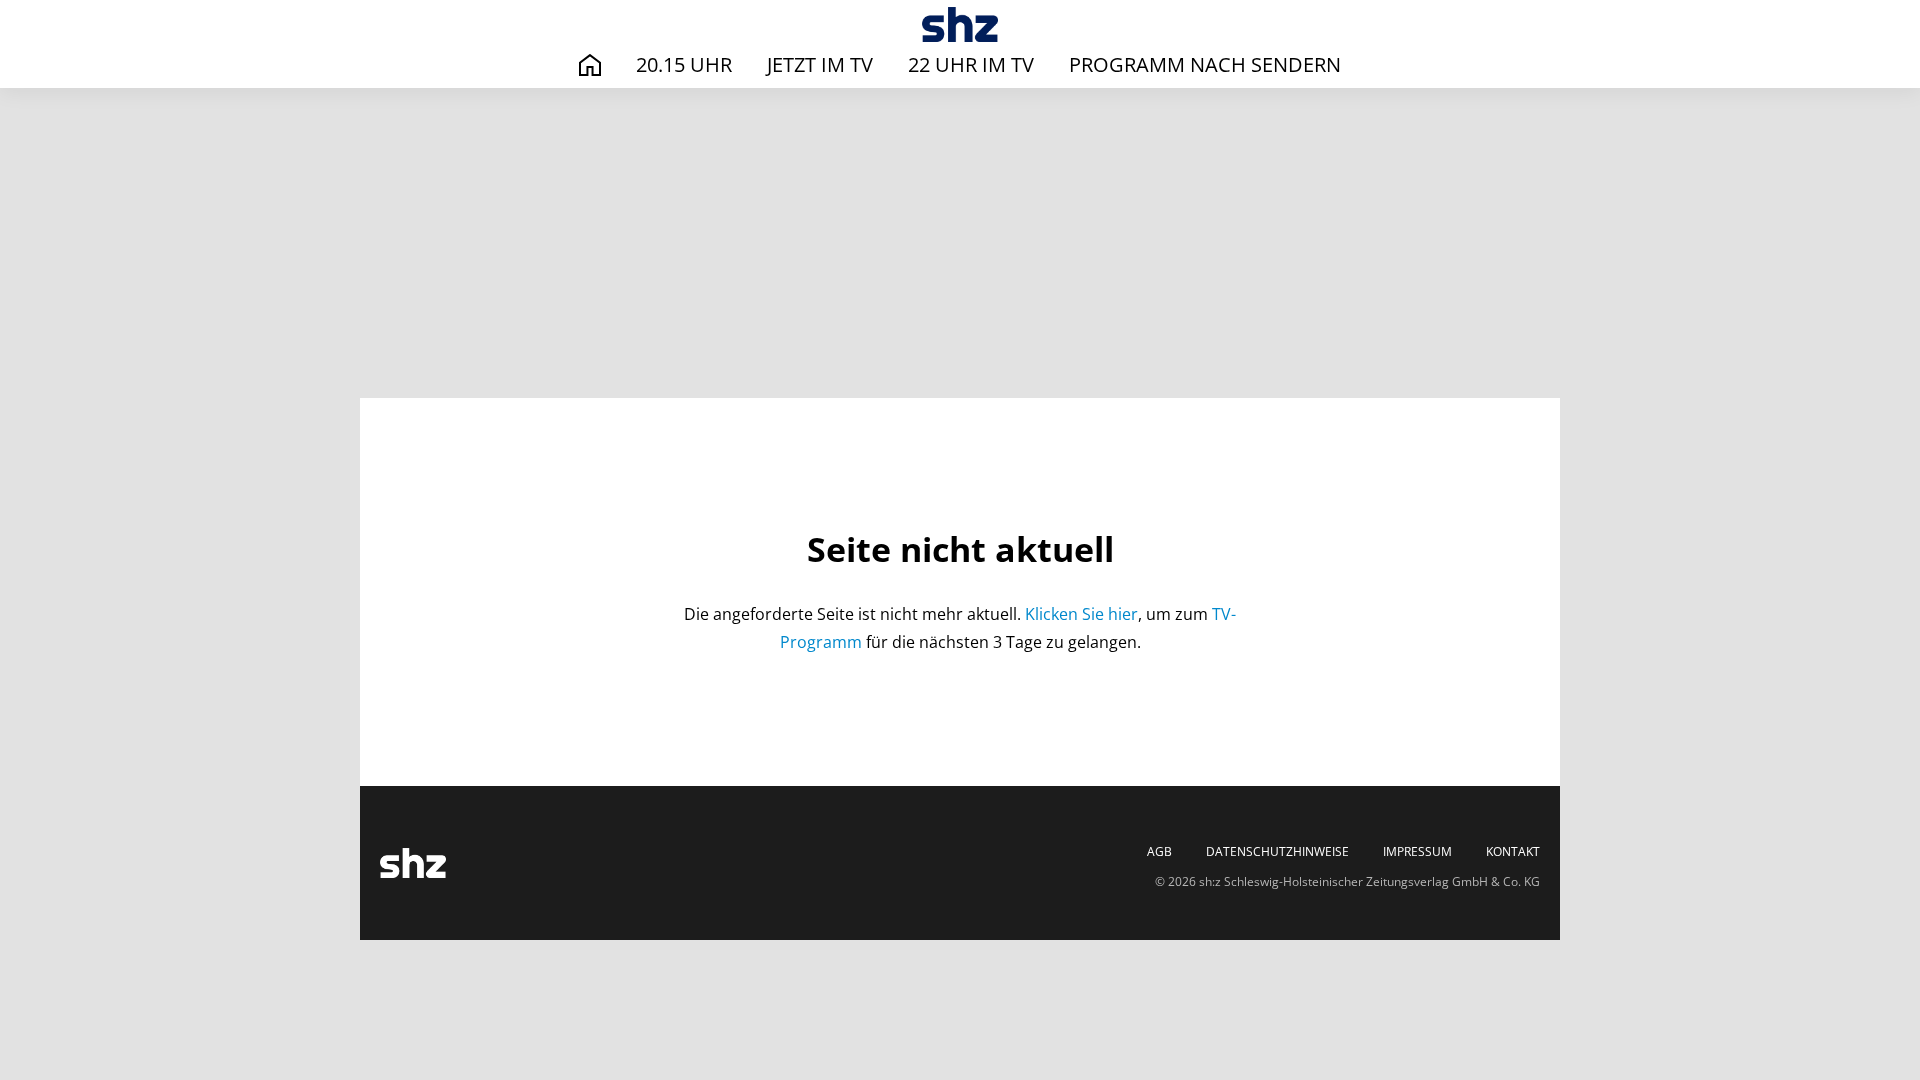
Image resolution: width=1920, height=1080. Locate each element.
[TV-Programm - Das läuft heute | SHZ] (960, 24)
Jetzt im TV (820, 64)
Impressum (1417, 852)
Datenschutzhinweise (1277, 852)
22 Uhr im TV (971, 64)
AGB (1159, 852)
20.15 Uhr (684, 64)
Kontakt (1513, 852)
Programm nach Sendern (1205, 64)
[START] (590, 65)
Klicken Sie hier (1081, 614)
